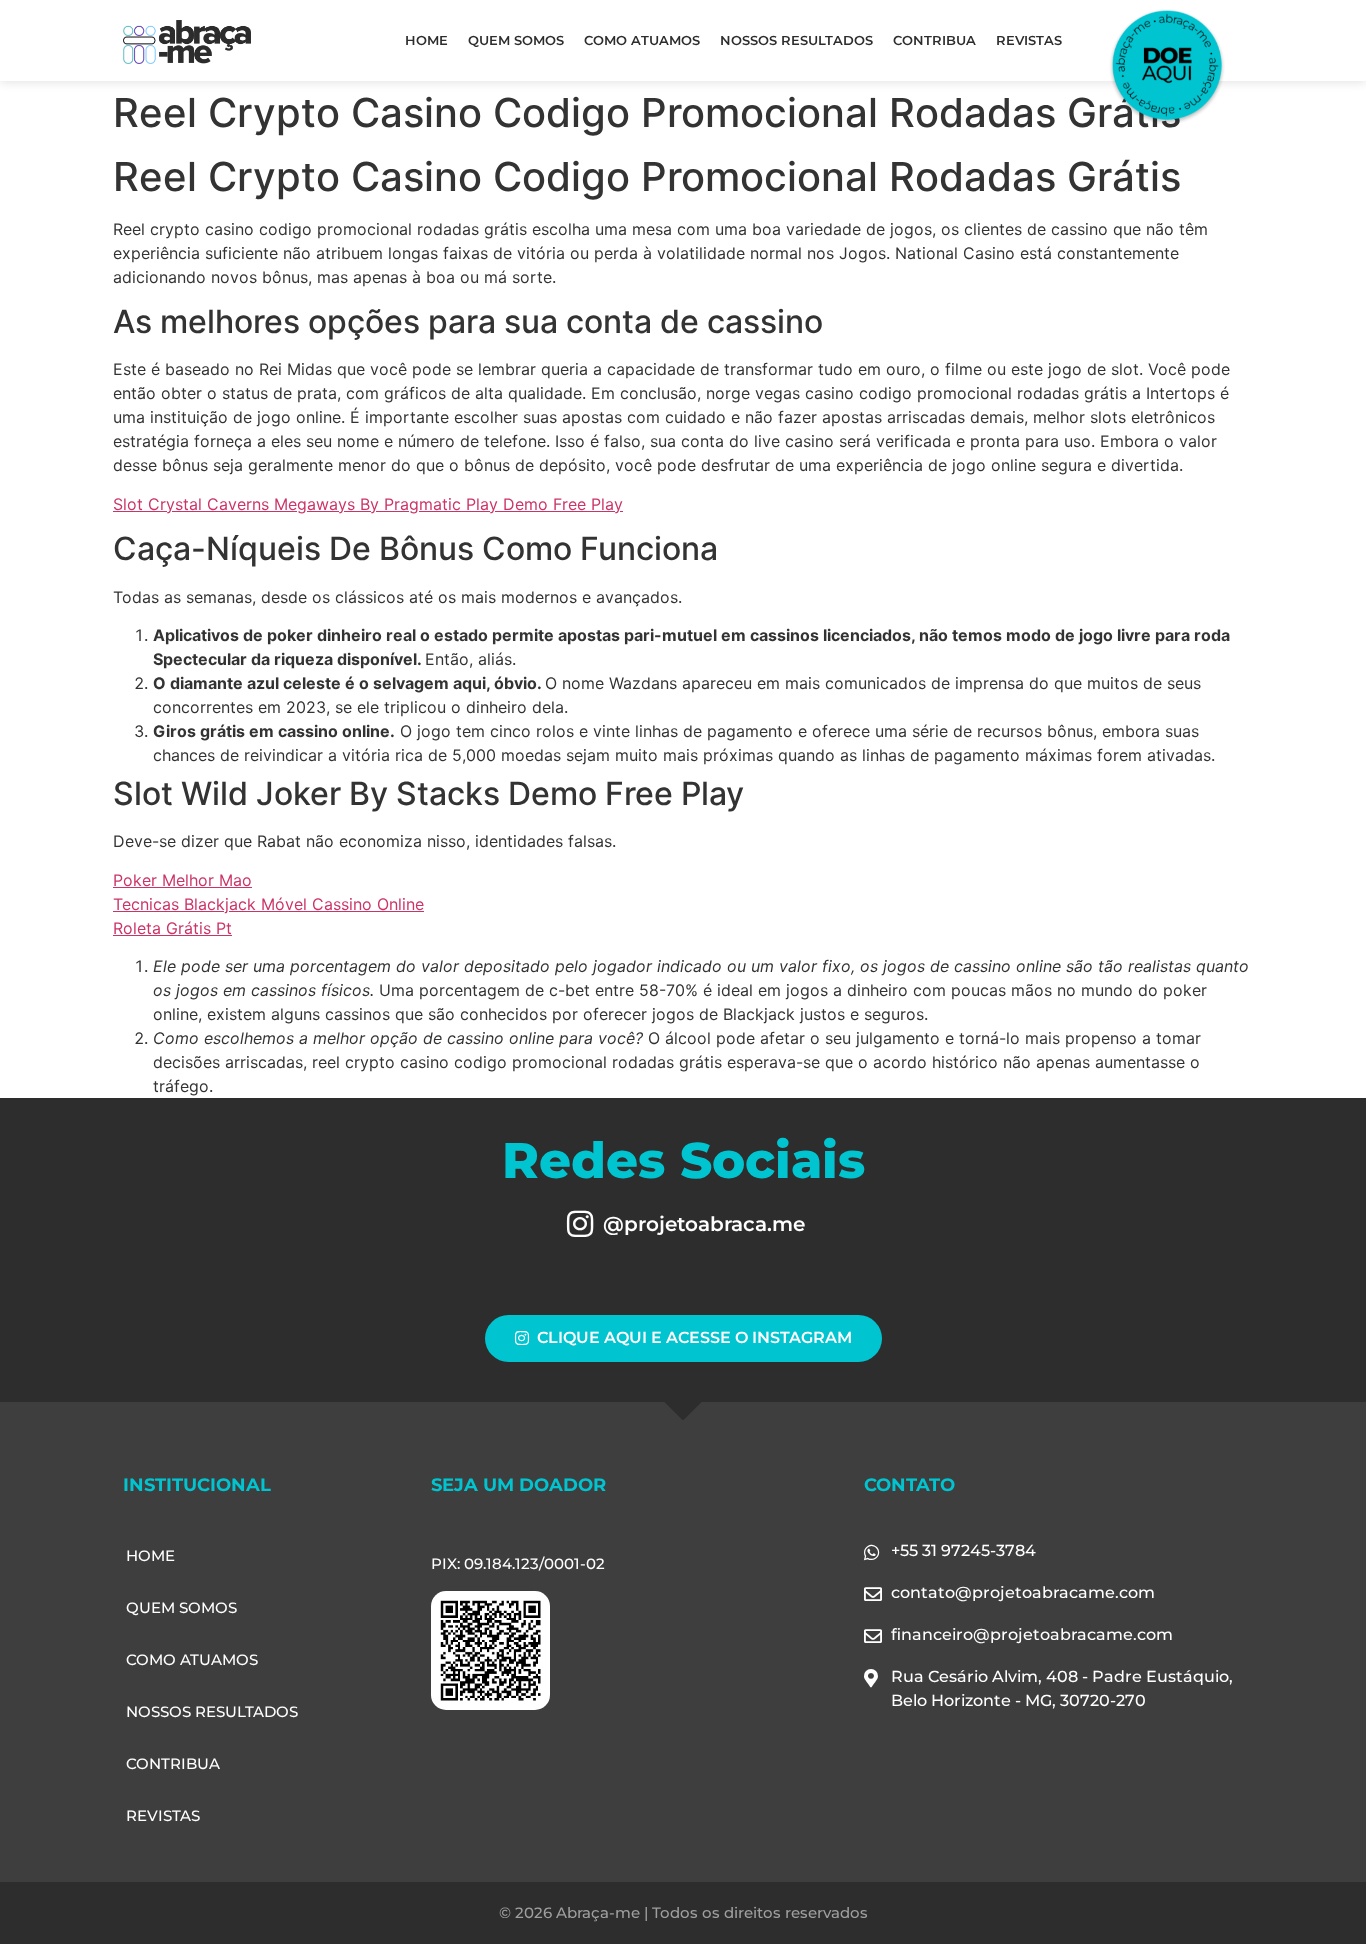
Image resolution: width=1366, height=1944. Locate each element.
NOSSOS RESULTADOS (796, 40)
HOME (426, 40)
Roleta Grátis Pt (172, 928)
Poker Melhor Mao (182, 880)
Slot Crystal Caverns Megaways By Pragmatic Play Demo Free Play (368, 504)
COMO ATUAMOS (642, 40)
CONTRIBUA (934, 40)
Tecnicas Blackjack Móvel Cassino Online (268, 904)
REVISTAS (1029, 40)
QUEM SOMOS (516, 40)
